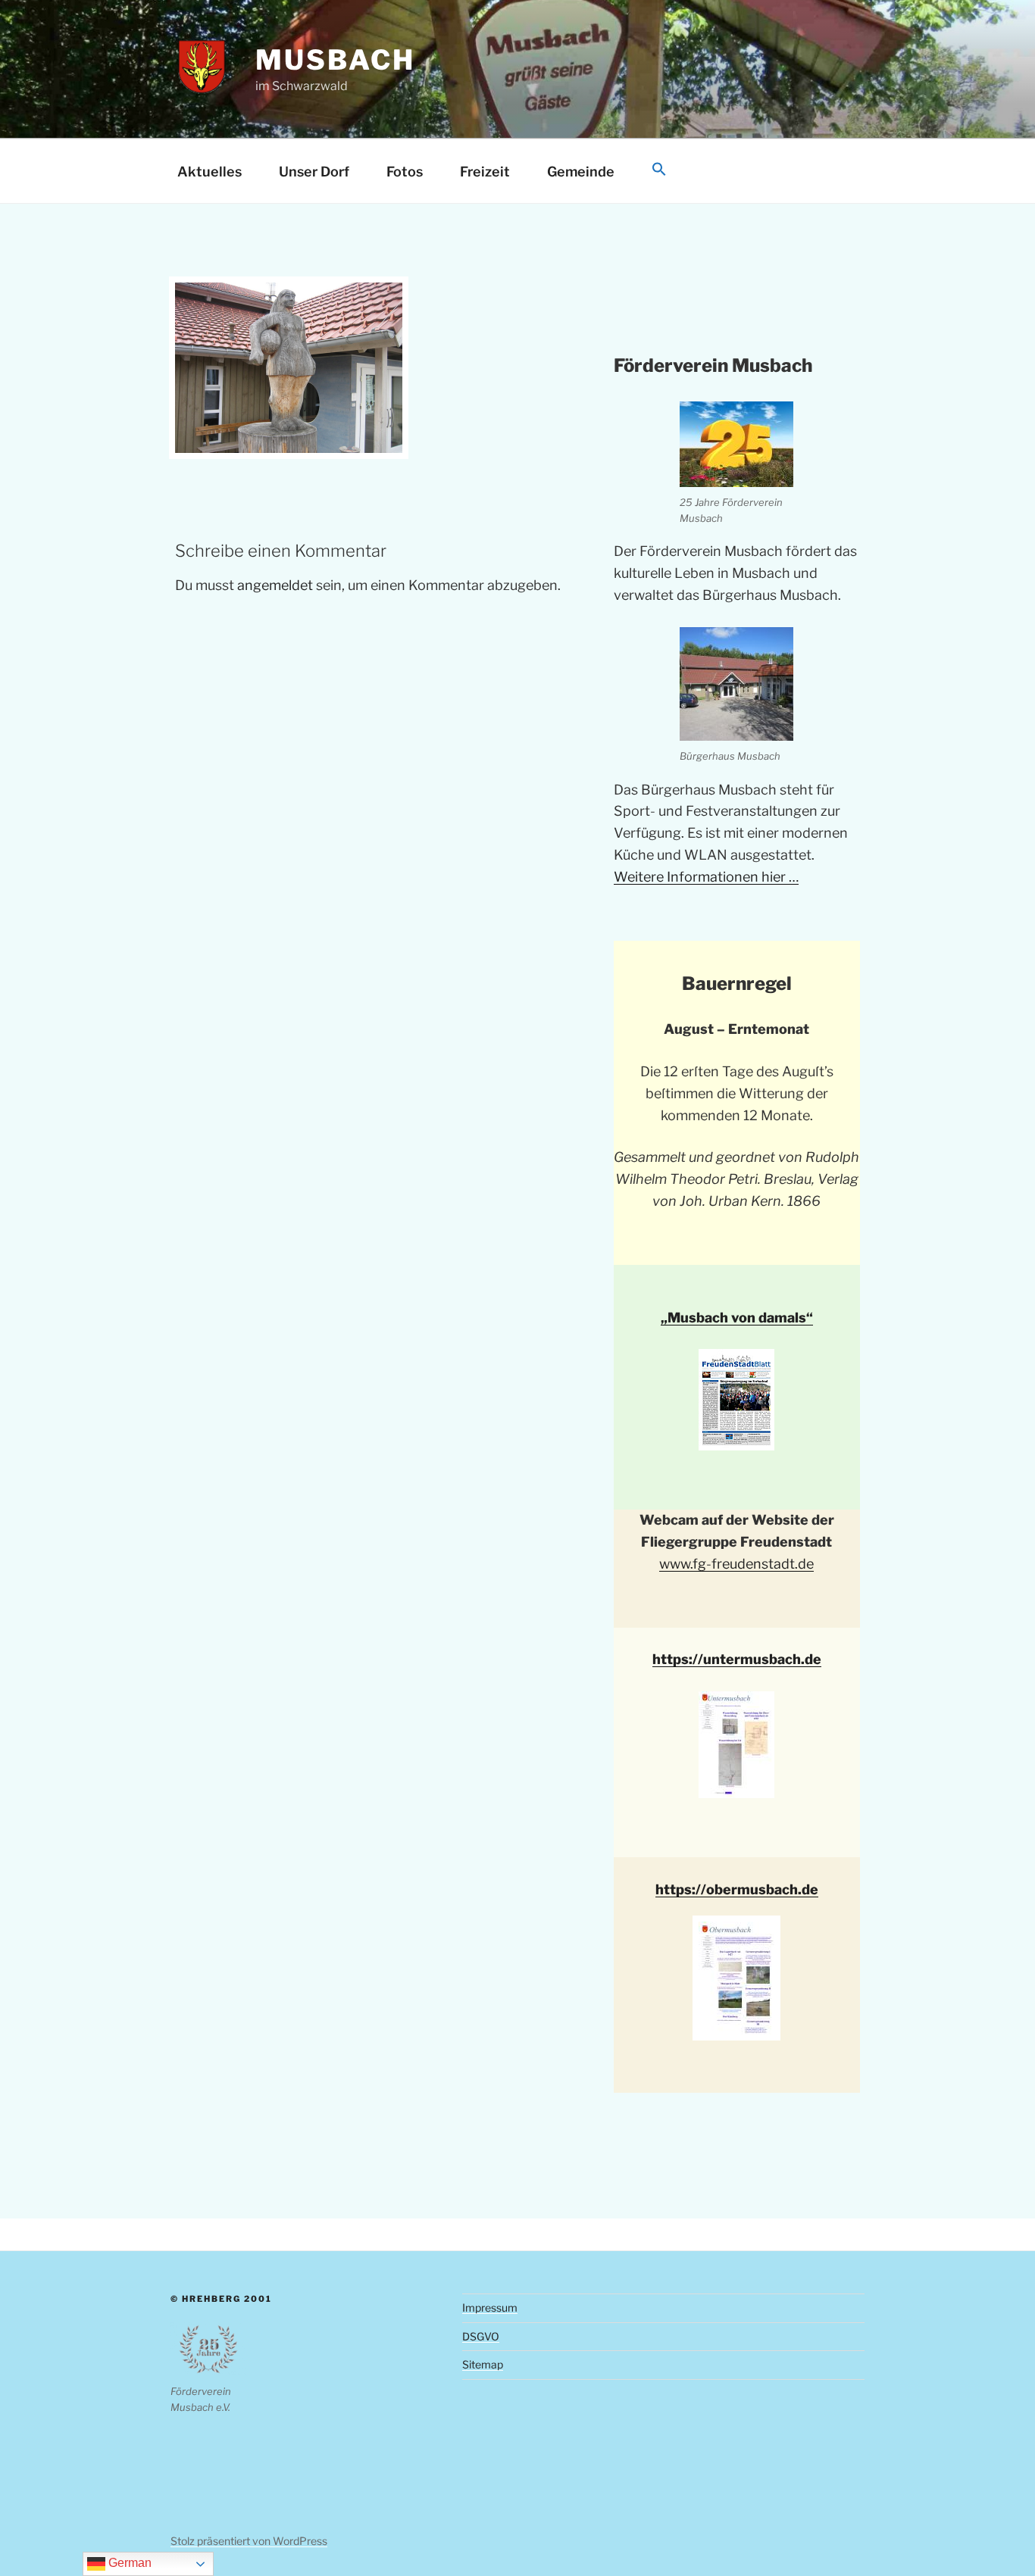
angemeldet (275, 585)
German (128, 2563)
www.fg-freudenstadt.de (736, 1564)
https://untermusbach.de (737, 1659)
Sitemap (483, 2364)
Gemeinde (581, 172)
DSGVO (481, 2336)
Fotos (405, 172)
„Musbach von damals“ (737, 1318)
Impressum (490, 2307)
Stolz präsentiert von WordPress (249, 2541)
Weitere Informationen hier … (706, 877)
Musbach (335, 60)
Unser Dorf (314, 172)
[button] (659, 170)
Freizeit (485, 172)
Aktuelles (210, 172)
